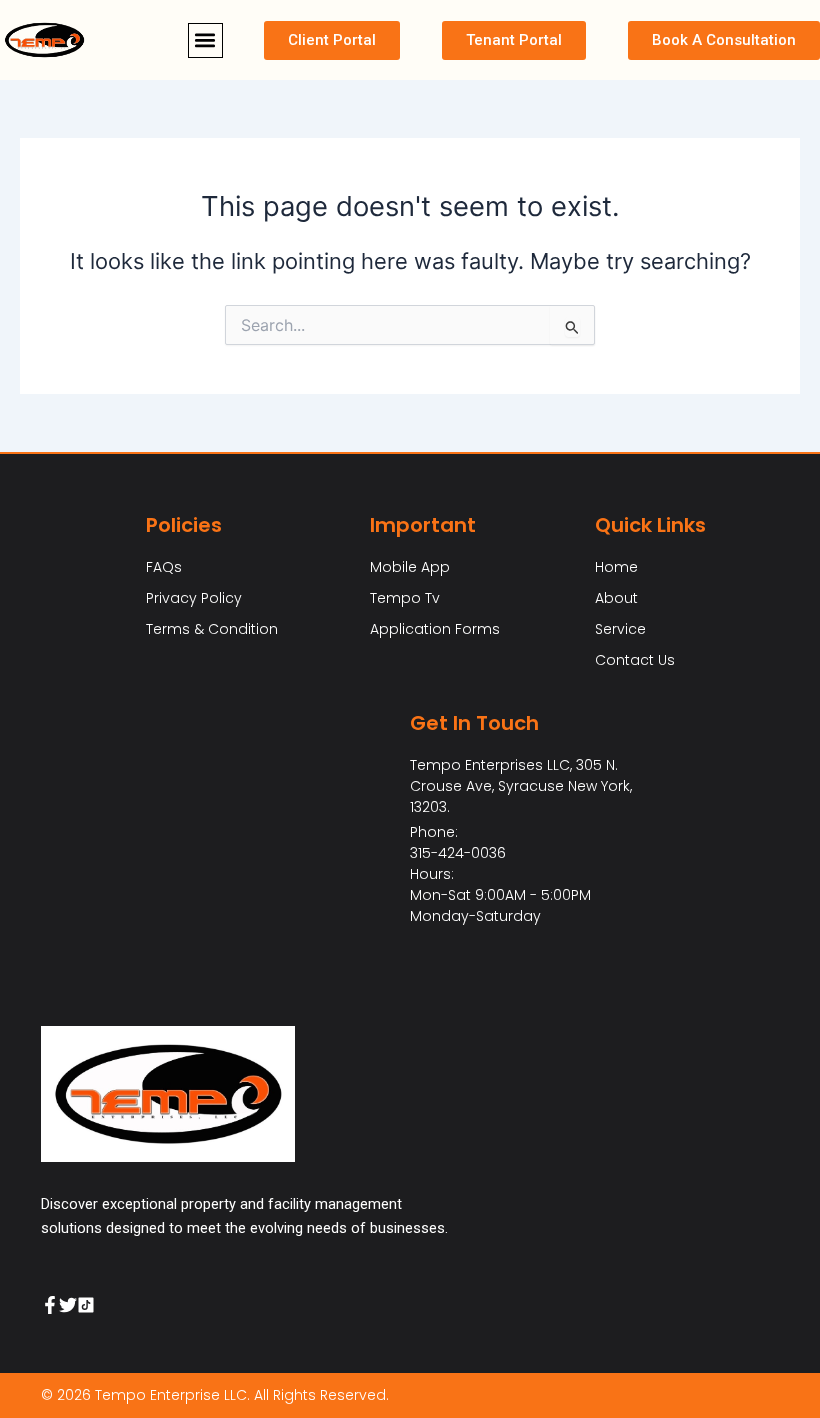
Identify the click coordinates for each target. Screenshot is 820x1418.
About (616, 598)
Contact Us (635, 660)
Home (616, 567)
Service (620, 629)
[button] (205, 40)
